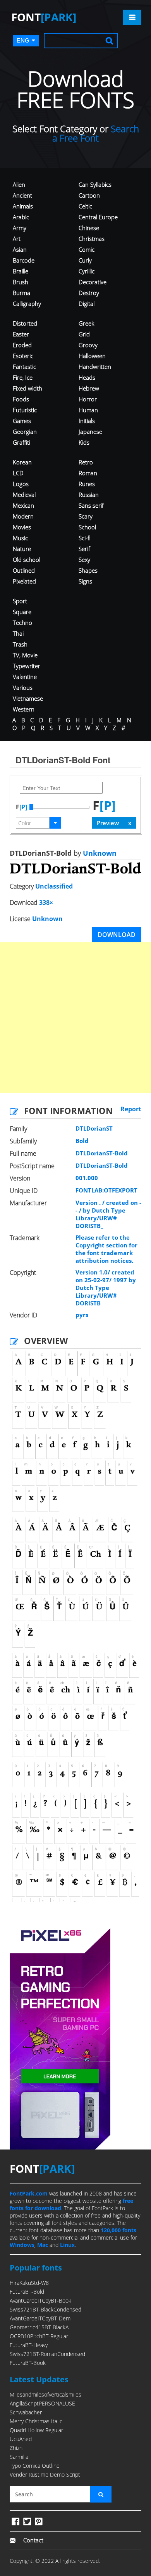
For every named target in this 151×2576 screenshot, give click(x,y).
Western (24, 709)
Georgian (25, 432)
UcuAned (21, 2439)
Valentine (25, 677)
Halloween (92, 356)
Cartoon (89, 195)
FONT (44, 17)
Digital (87, 304)
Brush (21, 282)
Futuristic (25, 410)
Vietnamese (28, 698)
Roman (88, 473)
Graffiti (21, 442)
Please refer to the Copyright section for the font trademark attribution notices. (106, 1249)
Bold (82, 1141)
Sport (20, 601)
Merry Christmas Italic (36, 2421)
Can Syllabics (95, 184)
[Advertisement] (75, 1018)
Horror (88, 399)
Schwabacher (26, 2412)
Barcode (24, 260)
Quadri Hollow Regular (36, 2430)
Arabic (21, 217)
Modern (23, 516)
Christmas (92, 239)
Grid (84, 334)
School (87, 527)
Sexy (84, 560)
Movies (22, 527)
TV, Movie (25, 655)
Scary (86, 516)
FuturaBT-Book (28, 2363)
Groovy (88, 345)
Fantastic (24, 367)
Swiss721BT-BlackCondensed (45, 2309)
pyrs (82, 1315)
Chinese (89, 228)
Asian (20, 249)
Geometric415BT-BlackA (39, 2327)
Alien (19, 184)
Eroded (22, 345)
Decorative (93, 282)
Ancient (22, 195)
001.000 (87, 1178)
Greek (86, 323)
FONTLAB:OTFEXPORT (106, 1190)
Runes (87, 484)
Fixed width (27, 388)
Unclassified (54, 886)
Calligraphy (27, 304)
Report (131, 1109)
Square (22, 612)
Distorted (25, 323)
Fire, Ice (23, 377)
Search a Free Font (96, 133)
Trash (20, 644)
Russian (89, 495)
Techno (22, 623)
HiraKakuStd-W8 (29, 2283)
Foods (21, 399)
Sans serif (91, 505)
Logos (21, 484)
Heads (87, 377)
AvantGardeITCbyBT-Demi (41, 2318)
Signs (85, 581)
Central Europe (98, 217)
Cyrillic (87, 271)
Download (117, 935)
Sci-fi (85, 538)
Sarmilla (19, 2457)
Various (23, 688)
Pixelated (24, 581)
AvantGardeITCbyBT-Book (40, 2300)
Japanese (90, 432)
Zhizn (16, 2448)
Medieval (24, 495)
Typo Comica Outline (35, 2466)
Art (17, 239)
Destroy (89, 293)
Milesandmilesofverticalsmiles (45, 2394)
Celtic (85, 206)
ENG (23, 40)
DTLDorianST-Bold (102, 1153)
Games (22, 421)
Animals (23, 206)
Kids (84, 442)
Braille (21, 271)
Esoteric (23, 356)
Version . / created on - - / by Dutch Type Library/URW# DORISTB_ (108, 1214)
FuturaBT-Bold (27, 2292)
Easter (21, 334)
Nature (22, 549)
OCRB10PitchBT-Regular (39, 2336)
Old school (27, 560)
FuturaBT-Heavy (29, 2345)
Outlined (24, 570)
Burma (21, 293)
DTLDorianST (94, 1128)
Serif (84, 549)
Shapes (88, 570)
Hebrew (89, 388)
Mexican (23, 505)
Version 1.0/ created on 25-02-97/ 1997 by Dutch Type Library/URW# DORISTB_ (106, 1288)
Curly (85, 260)
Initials (87, 421)
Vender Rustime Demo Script (45, 2474)
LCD (18, 473)
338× (46, 902)
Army (20, 228)
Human (88, 410)
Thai (18, 633)
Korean (22, 462)
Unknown (99, 853)
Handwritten (95, 367)
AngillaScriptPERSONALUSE (42, 2403)
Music (20, 538)
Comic (87, 249)
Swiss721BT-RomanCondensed (47, 2354)
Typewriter (27, 666)
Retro (86, 462)
